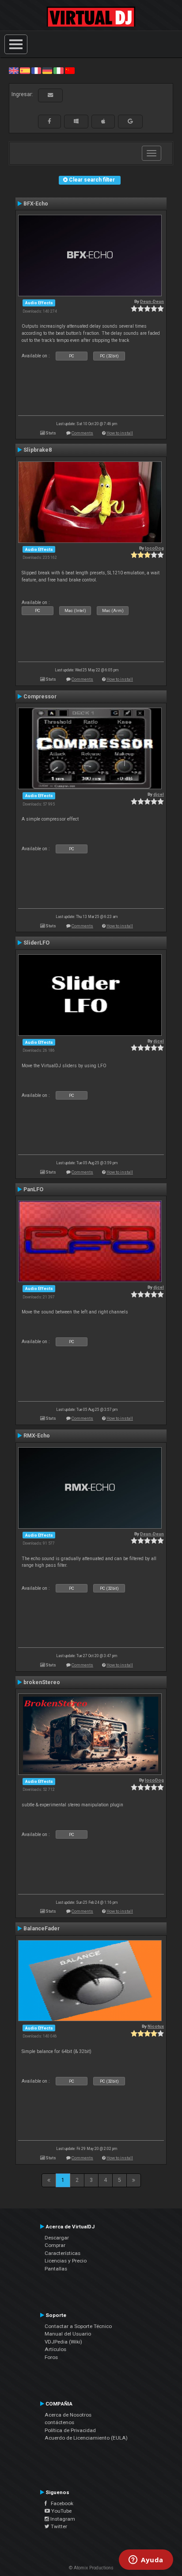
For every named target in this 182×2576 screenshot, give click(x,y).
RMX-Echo (37, 1436)
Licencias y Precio (66, 2261)
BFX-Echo (36, 204)
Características (63, 2253)
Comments (82, 433)
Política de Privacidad (70, 2430)
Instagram (62, 2519)
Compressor (40, 697)
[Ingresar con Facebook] (49, 121)
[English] (14, 70)
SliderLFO (36, 943)
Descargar (57, 2238)
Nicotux (156, 2026)
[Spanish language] (25, 70)
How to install (120, 433)
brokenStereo (42, 1682)
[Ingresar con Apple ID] (103, 121)
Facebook (60, 2503)
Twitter (58, 2526)
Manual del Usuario (68, 2334)
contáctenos (59, 2422)
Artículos (55, 2349)
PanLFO (33, 1189)
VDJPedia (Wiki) (63, 2342)
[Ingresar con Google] (130, 121)
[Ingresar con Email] (50, 95)
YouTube (61, 2511)
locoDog (154, 548)
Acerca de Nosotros (68, 2415)
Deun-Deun (152, 301)
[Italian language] (58, 70)
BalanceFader (42, 1929)
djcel (159, 794)
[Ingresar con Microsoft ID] (76, 121)
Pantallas (56, 2269)
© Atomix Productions (91, 2568)
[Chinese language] (70, 70)
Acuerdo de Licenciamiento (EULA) (86, 2438)
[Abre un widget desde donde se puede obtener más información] (146, 2561)
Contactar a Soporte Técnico (78, 2326)
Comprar (55, 2245)
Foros (51, 2357)
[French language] (36, 70)
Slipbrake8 (38, 450)
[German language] (47, 70)
